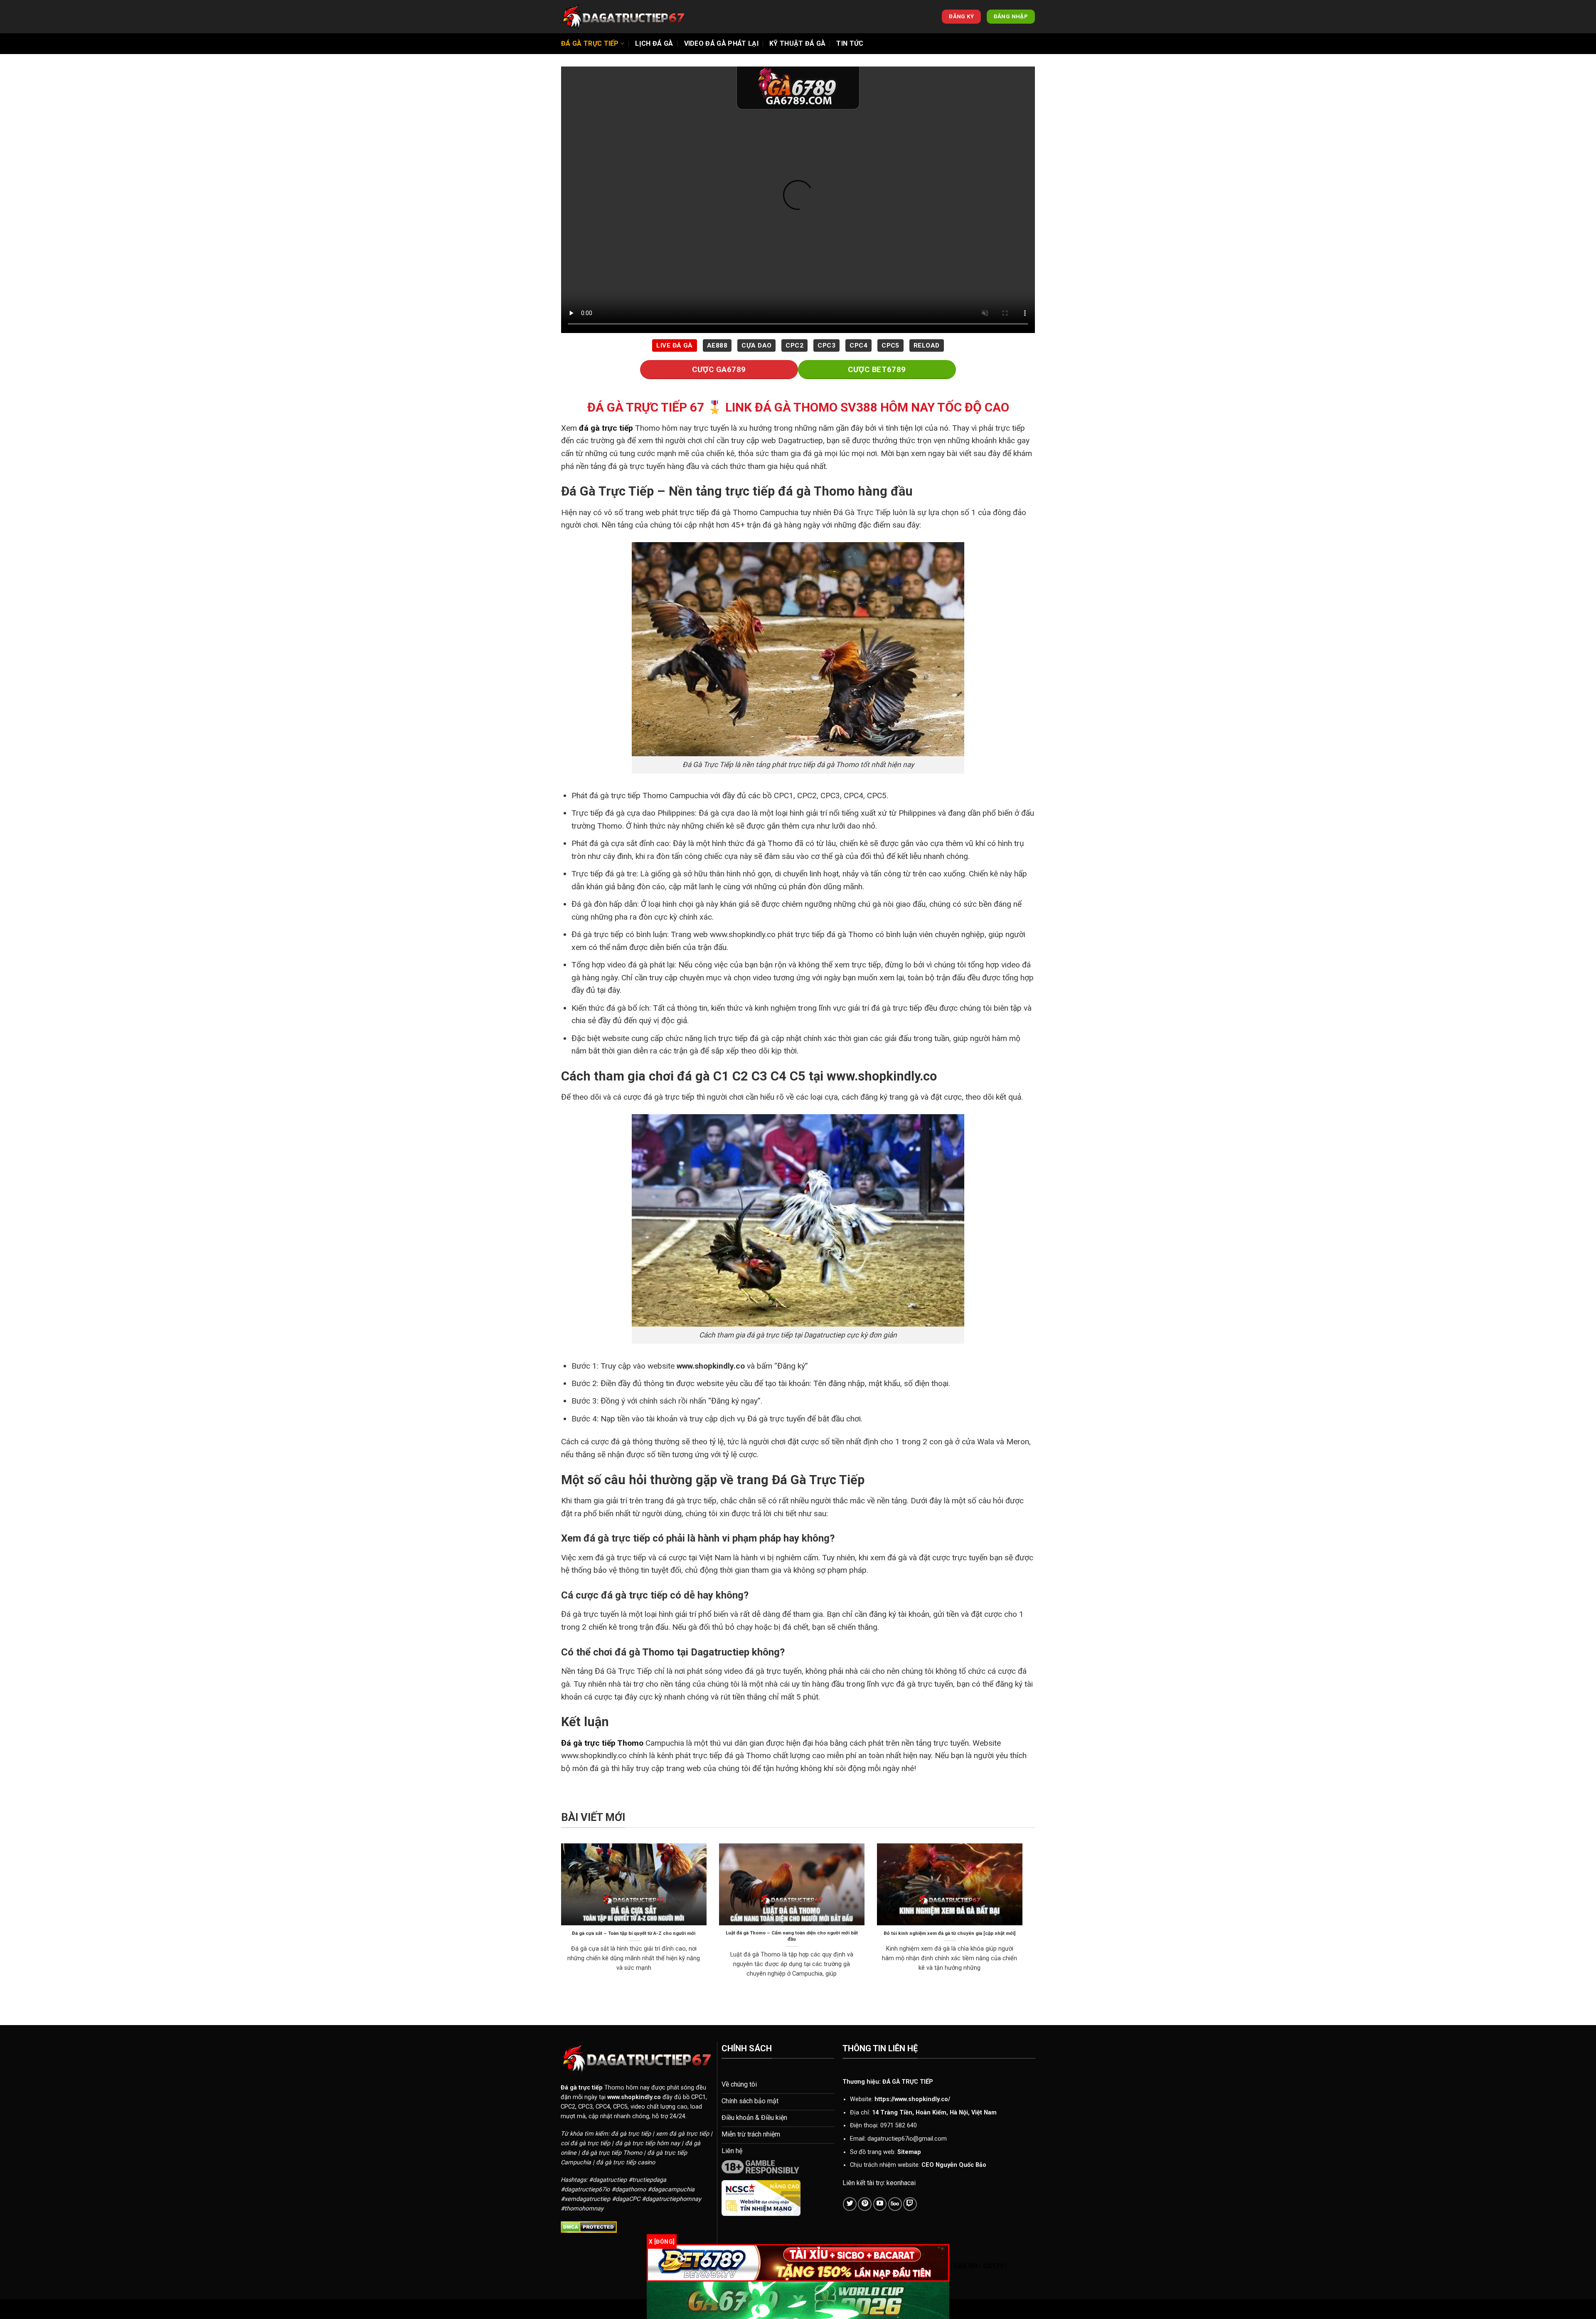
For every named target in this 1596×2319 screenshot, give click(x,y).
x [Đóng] (662, 2242)
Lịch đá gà (654, 43)
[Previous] (559, 1921)
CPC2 (794, 345)
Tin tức (850, 43)
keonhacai (901, 2183)
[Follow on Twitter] (850, 2204)
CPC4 (858, 345)
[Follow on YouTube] (880, 2204)
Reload (927, 345)
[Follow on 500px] (895, 2204)
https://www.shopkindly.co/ (912, 2099)
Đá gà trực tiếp (590, 43)
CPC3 (826, 345)
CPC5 (890, 345)
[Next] (1024, 1921)
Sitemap (909, 2152)
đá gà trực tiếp (606, 428)
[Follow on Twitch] (910, 2204)
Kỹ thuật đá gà (797, 43)
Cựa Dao (756, 345)
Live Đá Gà (675, 345)
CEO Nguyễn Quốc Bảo (954, 2165)
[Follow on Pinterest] (865, 2204)
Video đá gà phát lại (721, 43)
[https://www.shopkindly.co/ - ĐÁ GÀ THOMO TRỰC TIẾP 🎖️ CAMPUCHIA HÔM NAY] (623, 17)
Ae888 (717, 345)
